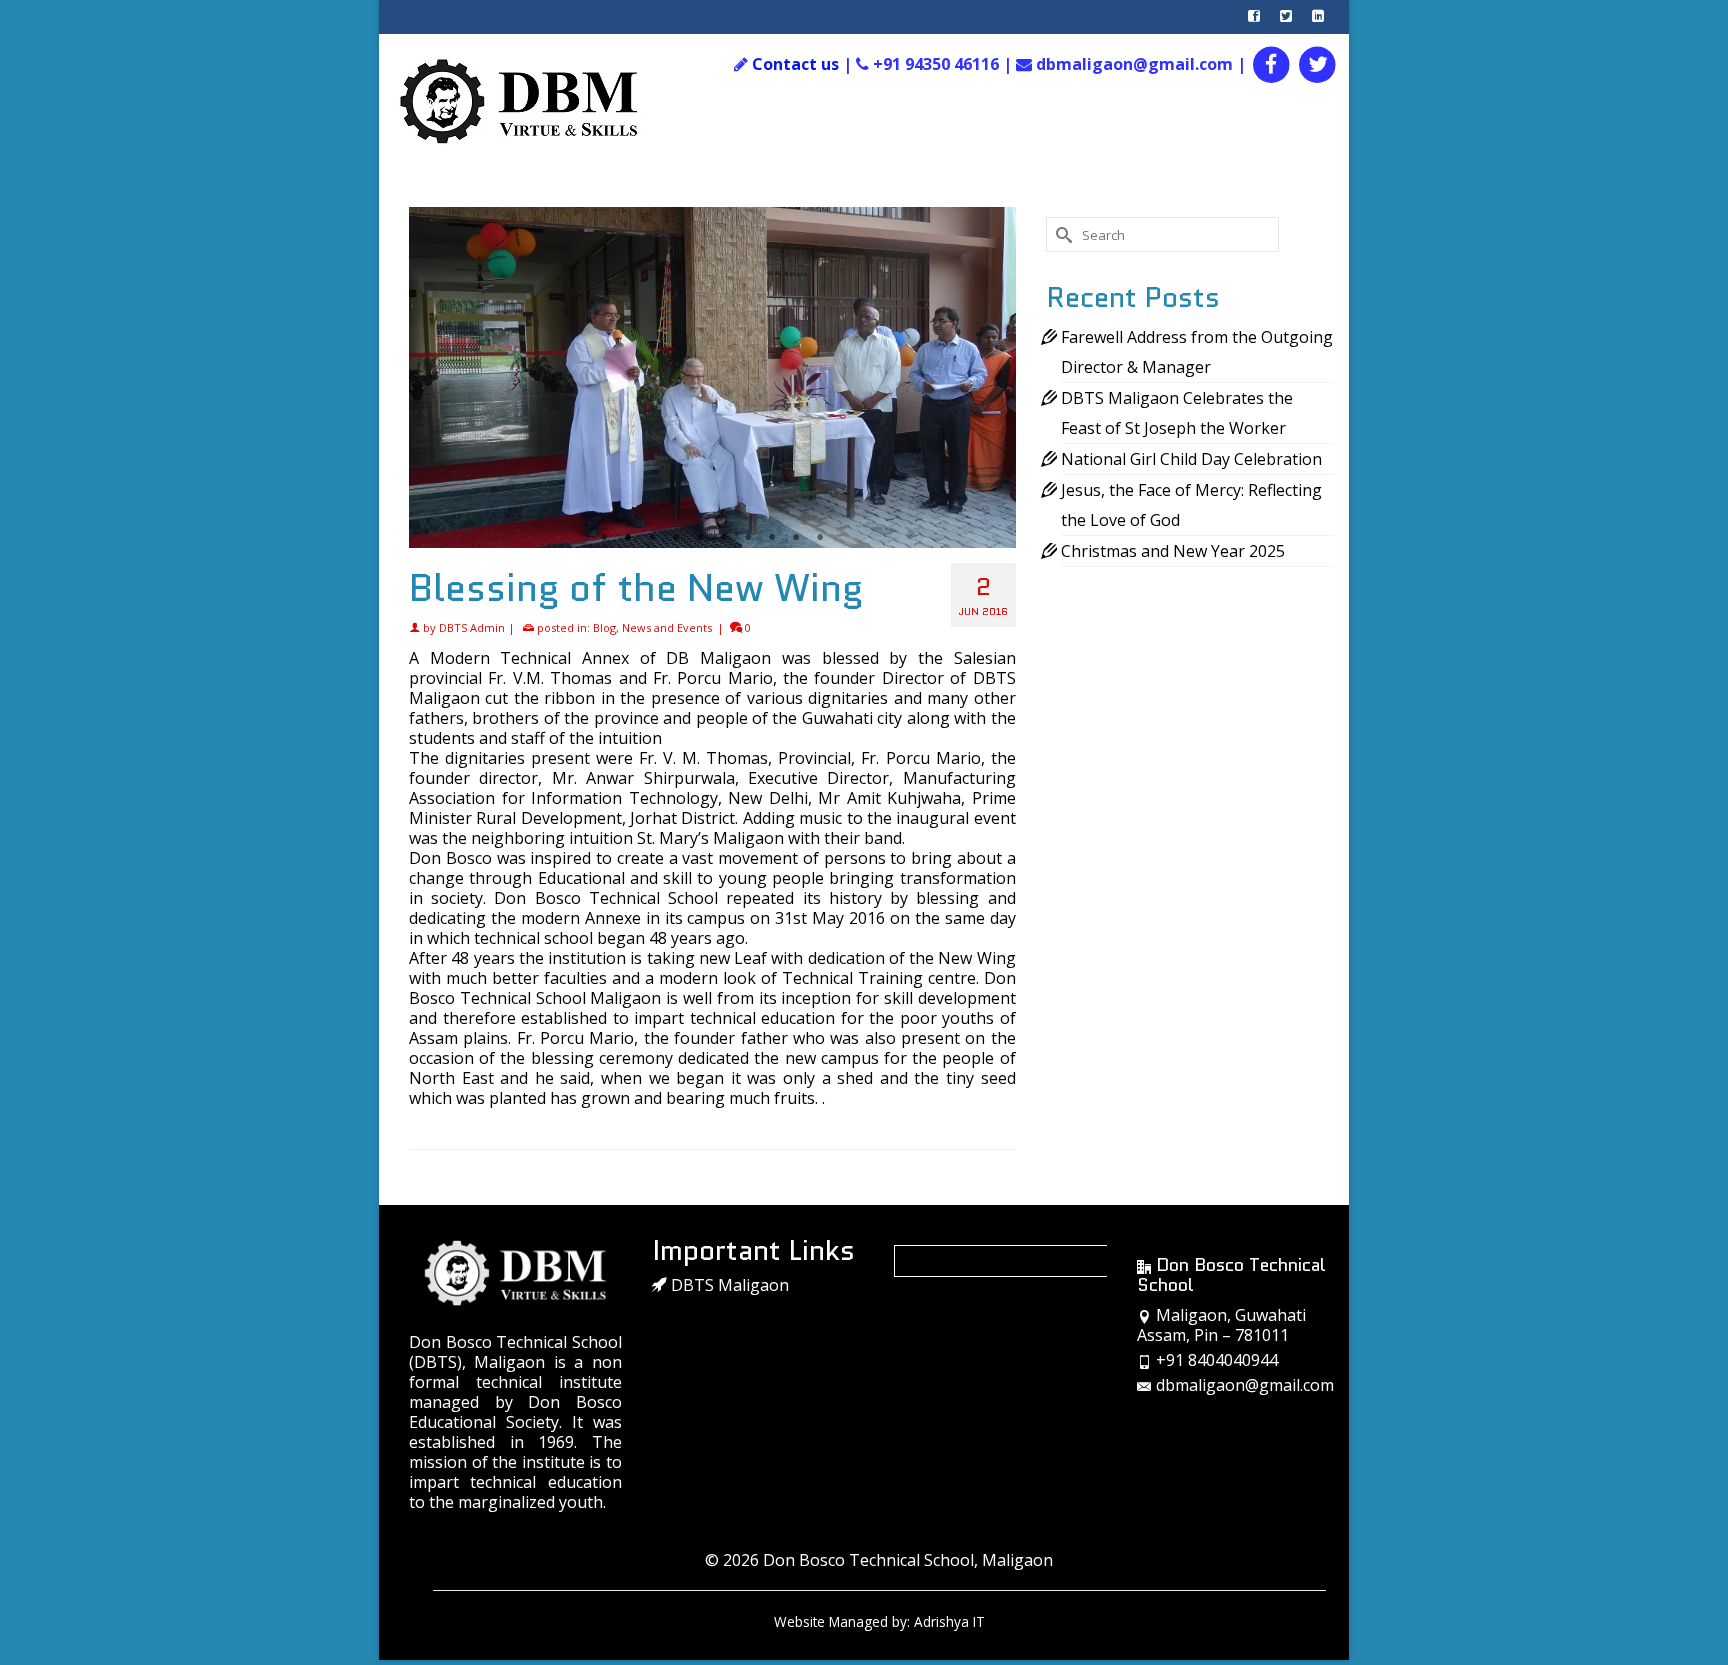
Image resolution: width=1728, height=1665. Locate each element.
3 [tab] (652, 538)
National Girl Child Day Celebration (1191, 459)
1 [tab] (604, 538)
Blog (604, 627)
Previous (432, 377)
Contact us (795, 64)
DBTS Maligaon (728, 1285)
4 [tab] (676, 538)
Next (992, 377)
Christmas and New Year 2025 (1173, 551)
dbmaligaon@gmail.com (1245, 1385)
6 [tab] (724, 538)
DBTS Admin (472, 627)
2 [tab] (628, 538)
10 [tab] (820, 538)
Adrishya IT (949, 1621)
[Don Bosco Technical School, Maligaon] (540, 102)
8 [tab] (772, 538)
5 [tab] (700, 538)
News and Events (667, 627)
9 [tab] (796, 538)
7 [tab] (748, 538)
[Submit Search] (1061, 234)
